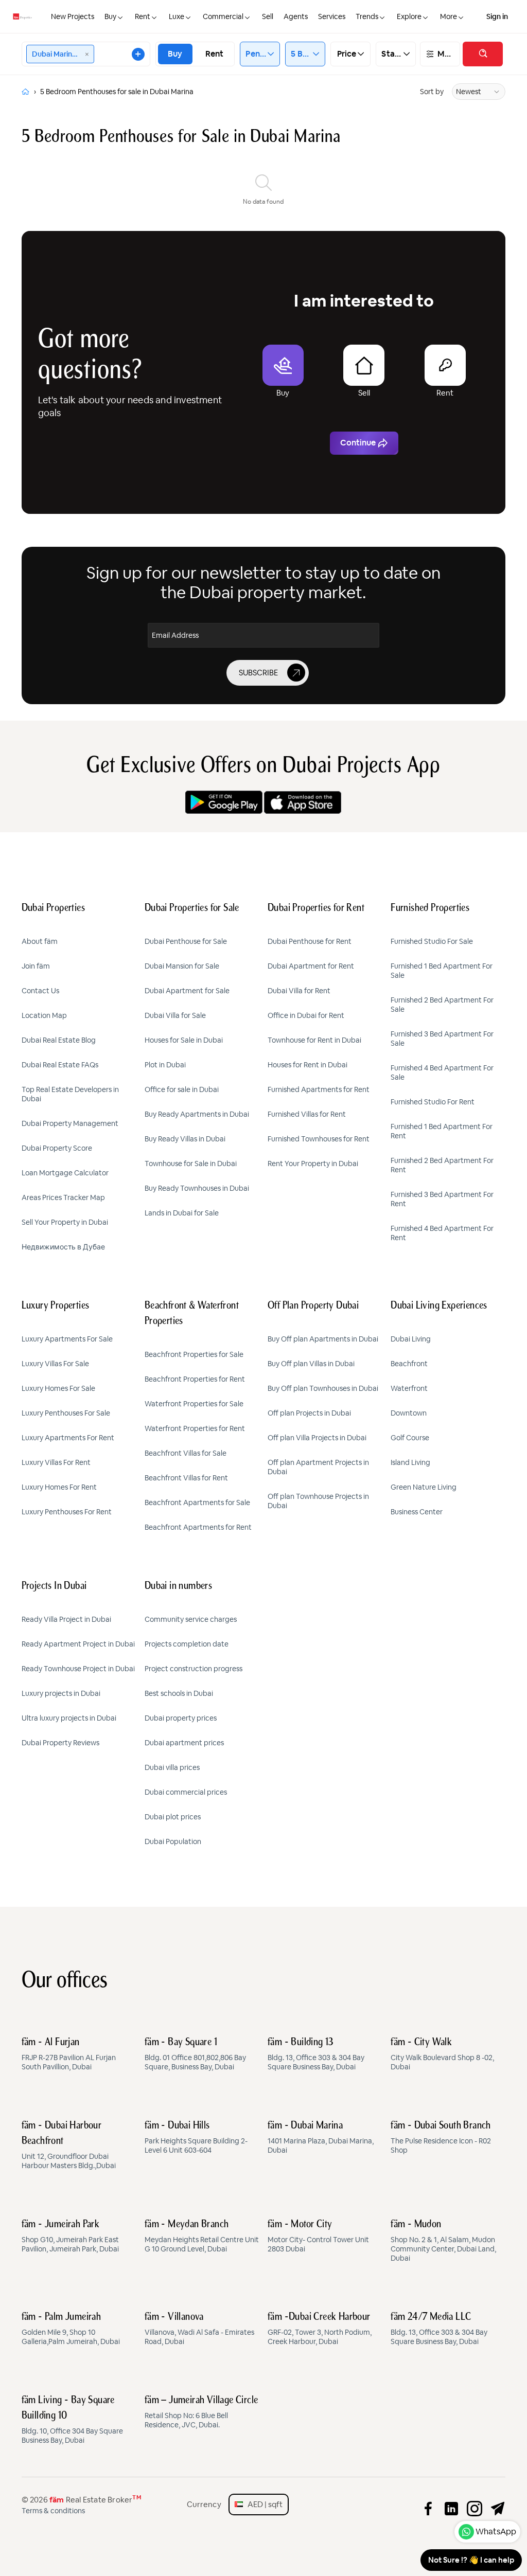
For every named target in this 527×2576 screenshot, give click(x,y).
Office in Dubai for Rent (306, 1015)
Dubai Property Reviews (60, 1743)
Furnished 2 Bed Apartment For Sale (442, 1005)
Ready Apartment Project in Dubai (78, 1644)
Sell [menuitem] (268, 16)
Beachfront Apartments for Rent (198, 1527)
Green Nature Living (424, 1487)
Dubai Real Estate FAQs (60, 1065)
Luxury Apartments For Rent (68, 1438)
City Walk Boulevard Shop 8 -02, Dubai (442, 2054)
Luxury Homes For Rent (59, 1487)
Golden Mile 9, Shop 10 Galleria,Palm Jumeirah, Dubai (71, 2329)
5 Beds (302, 54)
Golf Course (410, 1438)
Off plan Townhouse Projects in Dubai (318, 1501)
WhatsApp (496, 2532)
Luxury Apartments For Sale (67, 1339)
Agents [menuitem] (296, 16)
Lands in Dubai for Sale (182, 1213)
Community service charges (191, 1619)
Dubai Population (173, 1841)
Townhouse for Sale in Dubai (191, 1164)
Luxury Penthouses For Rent (67, 1512)
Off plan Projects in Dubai (309, 1413)
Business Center (417, 1512)
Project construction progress (194, 1669)
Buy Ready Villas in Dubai (185, 1139)
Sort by (432, 92)
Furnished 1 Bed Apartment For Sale (442, 971)
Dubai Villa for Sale (175, 1015)
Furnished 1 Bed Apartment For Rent (442, 1131)
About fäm (40, 941)
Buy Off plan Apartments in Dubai (323, 1339)
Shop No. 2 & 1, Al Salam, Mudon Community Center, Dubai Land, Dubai (443, 2241)
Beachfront (409, 1364)
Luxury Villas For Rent (56, 1462)
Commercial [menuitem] (223, 16)
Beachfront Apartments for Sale (197, 1502)
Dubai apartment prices (184, 1743)
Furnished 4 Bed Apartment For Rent (442, 1233)
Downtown (409, 1413)
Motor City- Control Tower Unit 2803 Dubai (318, 2237)
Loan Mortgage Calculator (65, 1173)
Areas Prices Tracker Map (63, 1197)
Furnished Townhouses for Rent (319, 1139)
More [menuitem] (449, 16)
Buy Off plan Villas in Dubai (311, 1364)
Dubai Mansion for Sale (182, 966)
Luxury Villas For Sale (55, 1364)
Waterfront (409, 1388)
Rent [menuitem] (143, 16)
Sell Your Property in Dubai (65, 1222)
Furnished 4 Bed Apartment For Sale (442, 1072)
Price (347, 54)
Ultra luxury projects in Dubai (69, 1718)
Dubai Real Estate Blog (59, 1040)
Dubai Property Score (57, 1148)
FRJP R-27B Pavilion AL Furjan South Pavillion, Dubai (69, 2054)
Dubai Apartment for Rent (311, 966)
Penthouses (256, 54)
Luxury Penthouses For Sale (66, 1413)
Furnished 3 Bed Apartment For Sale (442, 1039)
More (446, 54)
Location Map (44, 1015)
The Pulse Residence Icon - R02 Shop (441, 2138)
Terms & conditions (53, 2511)
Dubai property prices (181, 1718)
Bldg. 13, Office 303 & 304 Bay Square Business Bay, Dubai (316, 2054)
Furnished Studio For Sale (432, 941)
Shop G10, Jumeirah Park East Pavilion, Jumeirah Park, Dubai (70, 2237)
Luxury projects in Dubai (61, 1693)
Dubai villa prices (172, 1767)
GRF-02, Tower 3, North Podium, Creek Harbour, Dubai (320, 2329)
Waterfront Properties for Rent (195, 1428)
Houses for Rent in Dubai (308, 1065)
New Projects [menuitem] (73, 16)
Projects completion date (187, 1644)
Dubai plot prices (173, 1817)
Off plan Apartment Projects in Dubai (318, 1467)
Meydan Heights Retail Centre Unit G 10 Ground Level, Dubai (202, 2237)
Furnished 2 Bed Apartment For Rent (442, 1165)
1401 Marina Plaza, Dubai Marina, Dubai (321, 2138)
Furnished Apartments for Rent (319, 1089)
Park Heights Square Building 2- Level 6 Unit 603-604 (196, 2138)
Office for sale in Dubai (182, 1089)
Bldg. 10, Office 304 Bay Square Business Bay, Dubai (72, 2420)
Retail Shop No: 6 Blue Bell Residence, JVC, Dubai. (201, 2412)
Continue (358, 443)
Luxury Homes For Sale (58, 1388)
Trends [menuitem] (367, 16)
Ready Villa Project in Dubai (66, 1619)
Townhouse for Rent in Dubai (314, 1040)
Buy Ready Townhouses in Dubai (197, 1188)
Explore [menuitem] (409, 16)
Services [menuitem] (332, 16)
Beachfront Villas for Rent (186, 1478)
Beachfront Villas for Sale (186, 1453)
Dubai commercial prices (186, 1792)
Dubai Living (411, 1339)
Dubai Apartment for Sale (187, 991)
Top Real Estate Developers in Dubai (70, 1094)
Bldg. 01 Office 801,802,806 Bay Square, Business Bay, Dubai (195, 2054)
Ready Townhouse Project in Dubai (78, 1669)
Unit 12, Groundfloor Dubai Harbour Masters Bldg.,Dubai (69, 2145)
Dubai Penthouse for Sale (186, 941)
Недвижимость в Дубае (63, 1247)
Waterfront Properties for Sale (194, 1404)
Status (392, 54)
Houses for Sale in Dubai (184, 1040)
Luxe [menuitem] (177, 16)
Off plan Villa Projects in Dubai (317, 1438)
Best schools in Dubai (179, 1693)
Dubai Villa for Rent (299, 991)
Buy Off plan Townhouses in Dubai (323, 1388)
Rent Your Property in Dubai (313, 1164)
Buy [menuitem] (110, 16)
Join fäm (36, 966)
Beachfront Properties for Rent (195, 1379)
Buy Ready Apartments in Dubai (197, 1114)
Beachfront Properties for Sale (194, 1354)
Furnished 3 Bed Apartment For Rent (442, 1199)
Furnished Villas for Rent (307, 1114)
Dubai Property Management (70, 1123)
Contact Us (40, 991)
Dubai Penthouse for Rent (310, 941)
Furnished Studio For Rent (433, 1102)
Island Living (410, 1462)
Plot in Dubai (165, 1065)
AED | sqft (263, 2504)
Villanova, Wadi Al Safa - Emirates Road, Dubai (199, 2329)
